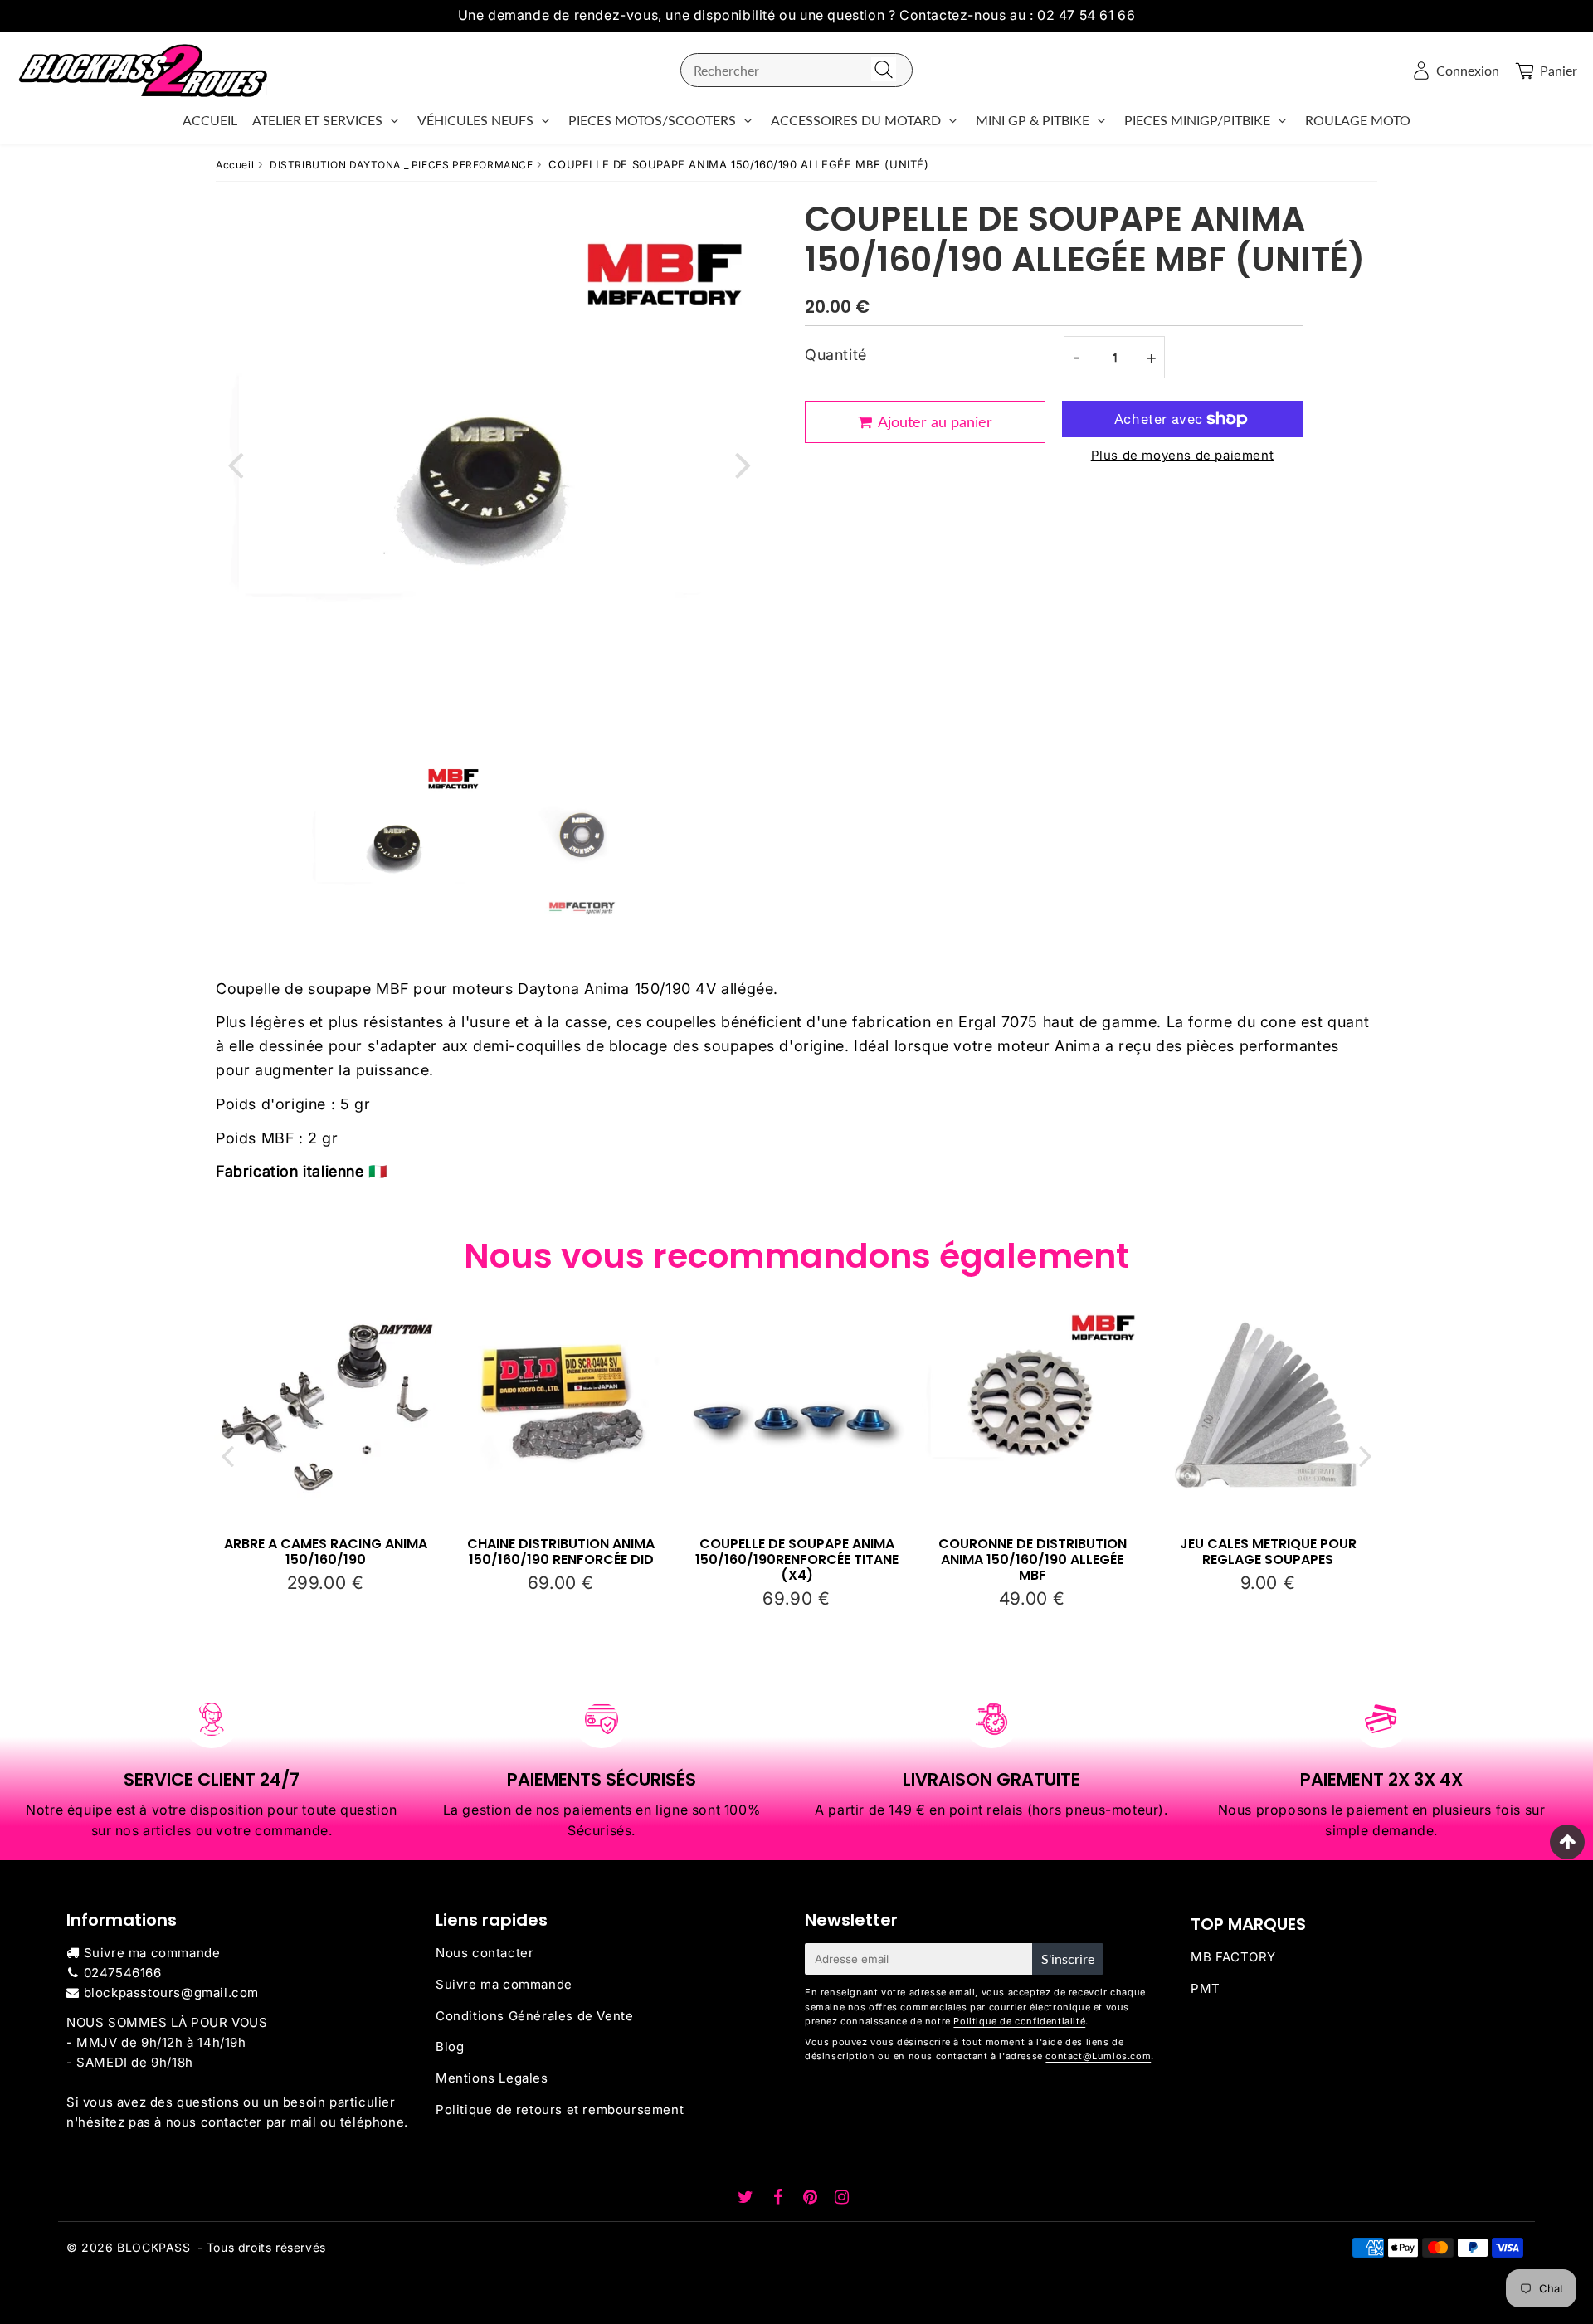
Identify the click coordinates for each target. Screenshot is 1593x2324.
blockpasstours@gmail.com (171, 1993)
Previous (236, 463)
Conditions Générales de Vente (534, 2016)
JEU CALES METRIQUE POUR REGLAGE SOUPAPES (1268, 1552)
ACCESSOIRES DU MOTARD (856, 120)
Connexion (1468, 70)
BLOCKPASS (153, 2247)
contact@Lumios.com (1098, 2056)
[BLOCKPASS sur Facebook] (780, 2198)
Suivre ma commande (152, 1953)
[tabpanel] (397, 843)
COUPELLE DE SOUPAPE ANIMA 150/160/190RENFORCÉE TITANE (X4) (797, 1559)
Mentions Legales (492, 2078)
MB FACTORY (1233, 1957)
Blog (450, 2046)
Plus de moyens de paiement (1183, 455)
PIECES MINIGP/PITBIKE (1197, 120)
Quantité (836, 355)
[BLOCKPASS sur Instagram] (842, 2198)
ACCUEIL (210, 120)
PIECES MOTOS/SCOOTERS (652, 120)
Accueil (235, 165)
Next (743, 463)
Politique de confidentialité (1019, 2021)
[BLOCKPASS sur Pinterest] (812, 2198)
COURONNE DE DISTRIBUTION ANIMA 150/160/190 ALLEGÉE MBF (1033, 1559)
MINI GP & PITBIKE (1033, 120)
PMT (1206, 1988)
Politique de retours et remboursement (560, 2110)
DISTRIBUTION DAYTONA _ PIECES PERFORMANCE (402, 165)
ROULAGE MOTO (1358, 120)
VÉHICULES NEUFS (475, 120)
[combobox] (796, 70)
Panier (1559, 70)
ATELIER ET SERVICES (317, 120)
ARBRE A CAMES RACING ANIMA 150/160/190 (326, 1552)
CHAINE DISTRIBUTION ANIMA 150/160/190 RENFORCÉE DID (561, 1552)
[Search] (884, 70)
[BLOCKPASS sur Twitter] (748, 2198)
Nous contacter (485, 1953)
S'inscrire (1068, 1959)
